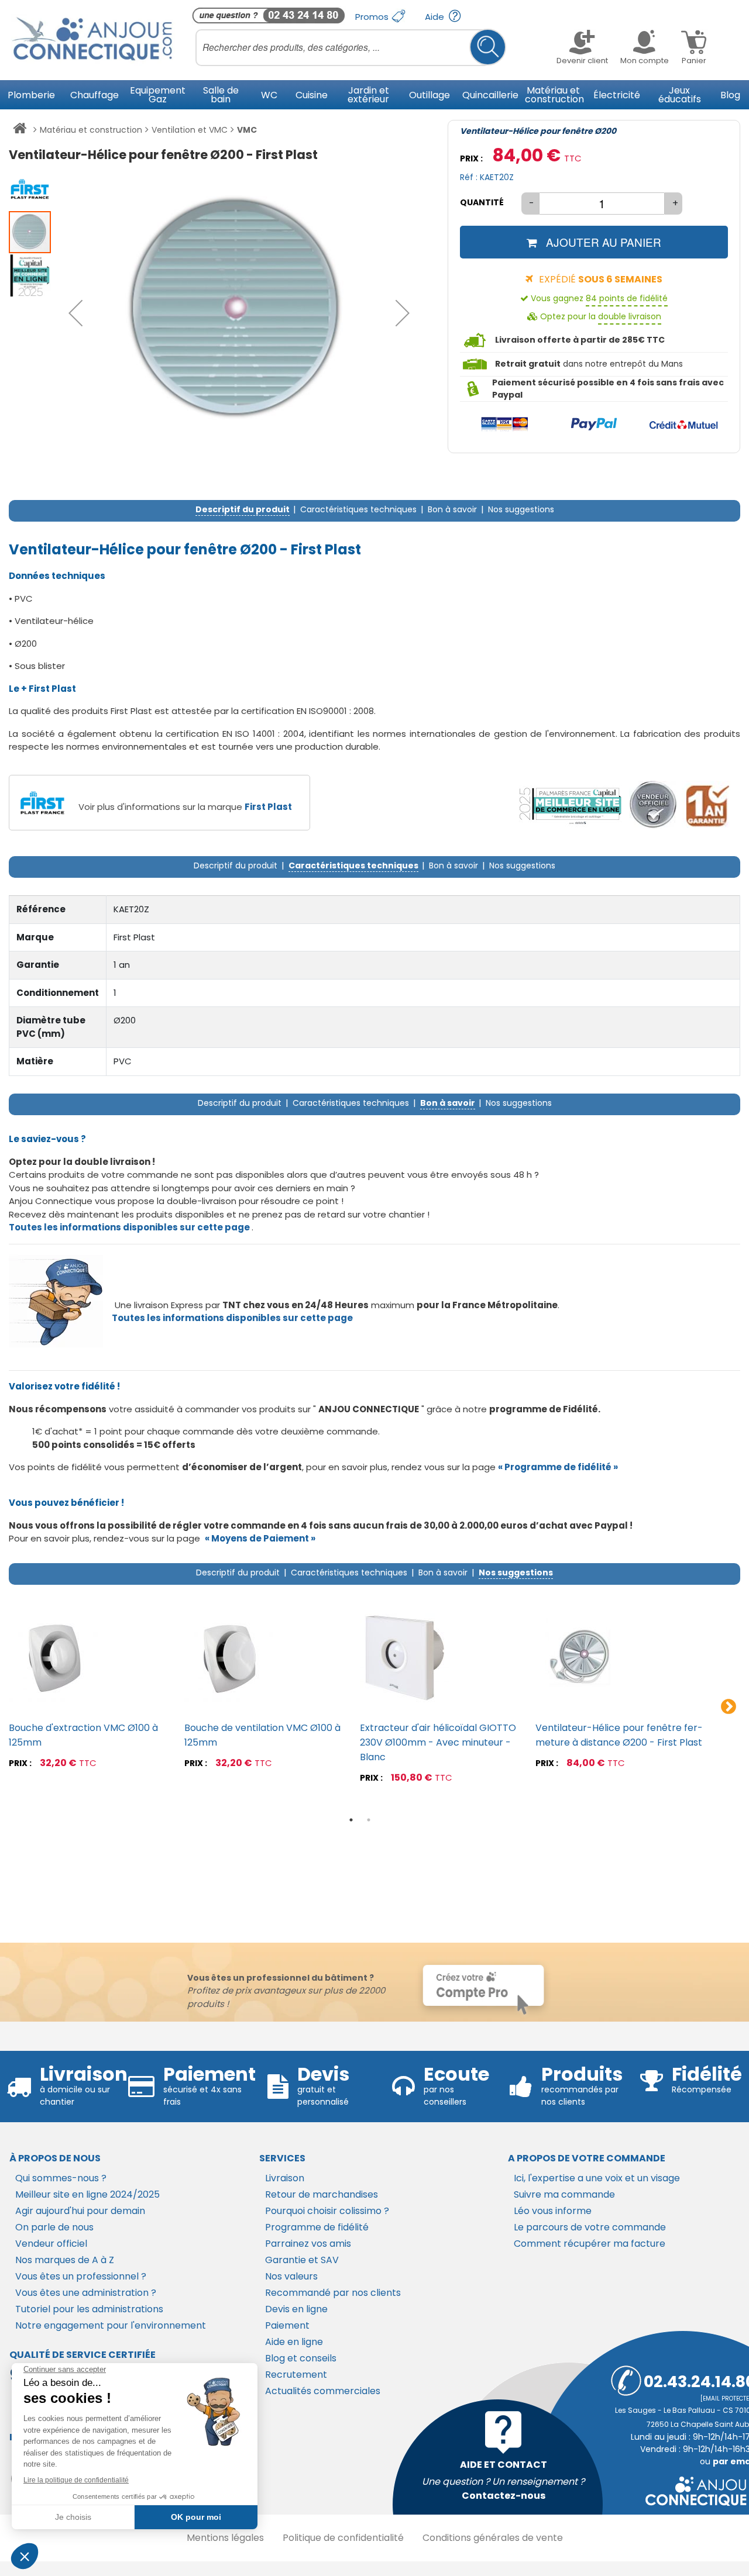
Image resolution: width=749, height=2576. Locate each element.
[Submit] (488, 47)
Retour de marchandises (322, 2194)
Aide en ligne (294, 2342)
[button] (75, 313)
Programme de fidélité (317, 2227)
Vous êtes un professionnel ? (81, 2276)
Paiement (287, 2325)
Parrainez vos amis (308, 2244)
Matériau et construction (91, 130)
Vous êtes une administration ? (86, 2293)
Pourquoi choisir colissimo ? (327, 2211)
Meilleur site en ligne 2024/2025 (87, 2194)
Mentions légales (225, 2538)
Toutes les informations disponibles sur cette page (232, 1318)
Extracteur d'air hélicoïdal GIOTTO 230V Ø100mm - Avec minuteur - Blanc (438, 1742)
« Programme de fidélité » (558, 1467)
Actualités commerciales (323, 2391)
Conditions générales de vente (493, 2538)
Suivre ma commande (564, 2194)
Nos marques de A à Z (65, 2260)
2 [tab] (369, 1820)
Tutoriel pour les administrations (89, 2309)
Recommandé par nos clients (333, 2293)
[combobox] (351, 47)
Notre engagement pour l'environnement (111, 2325)
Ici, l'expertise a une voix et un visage (597, 2178)
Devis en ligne (296, 2309)
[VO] (653, 805)
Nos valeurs (291, 2276)
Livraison (285, 2178)
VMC (247, 130)
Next (729, 1707)
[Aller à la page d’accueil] (20, 130)
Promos (373, 17)
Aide (436, 17)
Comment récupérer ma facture (590, 2244)
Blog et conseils (301, 2358)
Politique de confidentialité (343, 2538)
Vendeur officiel (51, 2244)
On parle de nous (54, 2227)
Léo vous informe (553, 2211)
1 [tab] (351, 1820)
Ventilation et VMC (190, 130)
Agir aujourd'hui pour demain (80, 2211)
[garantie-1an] (706, 805)
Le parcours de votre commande (590, 2227)
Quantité (482, 202)
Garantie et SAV (302, 2260)
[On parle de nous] (569, 805)
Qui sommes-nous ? (61, 2178)
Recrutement (296, 2375)
